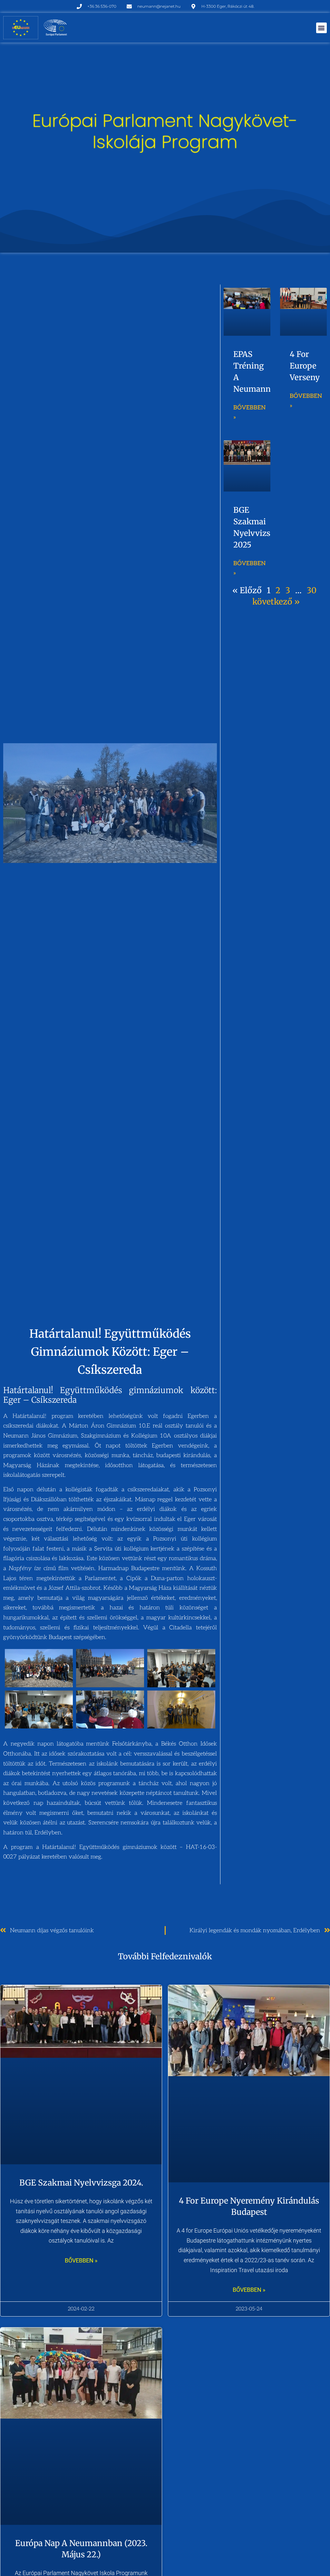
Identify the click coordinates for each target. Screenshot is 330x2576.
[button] (321, 28)
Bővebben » (249, 413)
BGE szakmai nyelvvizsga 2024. (81, 2183)
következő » (276, 602)
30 (312, 590)
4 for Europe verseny (305, 366)
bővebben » (81, 2260)
